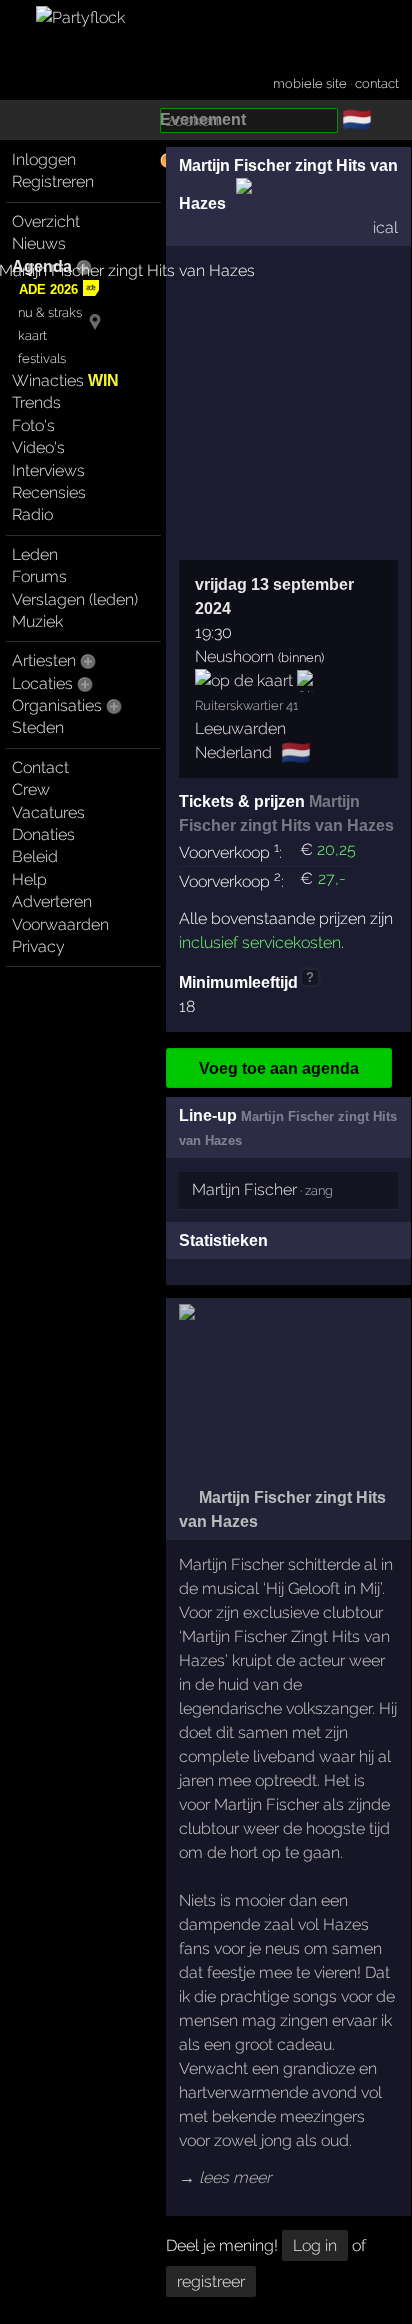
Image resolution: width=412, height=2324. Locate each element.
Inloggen (44, 159)
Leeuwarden (240, 728)
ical (385, 227)
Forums (39, 576)
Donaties (43, 834)
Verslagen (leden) (75, 599)
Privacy (38, 946)
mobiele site (310, 83)
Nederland (233, 752)
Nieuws (39, 243)
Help (29, 879)
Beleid (35, 856)
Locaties (42, 683)
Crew (31, 789)
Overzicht (46, 221)
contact (377, 83)
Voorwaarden (60, 924)
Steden (38, 727)
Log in (315, 2245)
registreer (211, 2281)
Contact (40, 767)
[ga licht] (384, 121)
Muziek (37, 621)
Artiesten (44, 660)
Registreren (53, 181)
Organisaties (57, 705)
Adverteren (52, 901)
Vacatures (48, 812)
